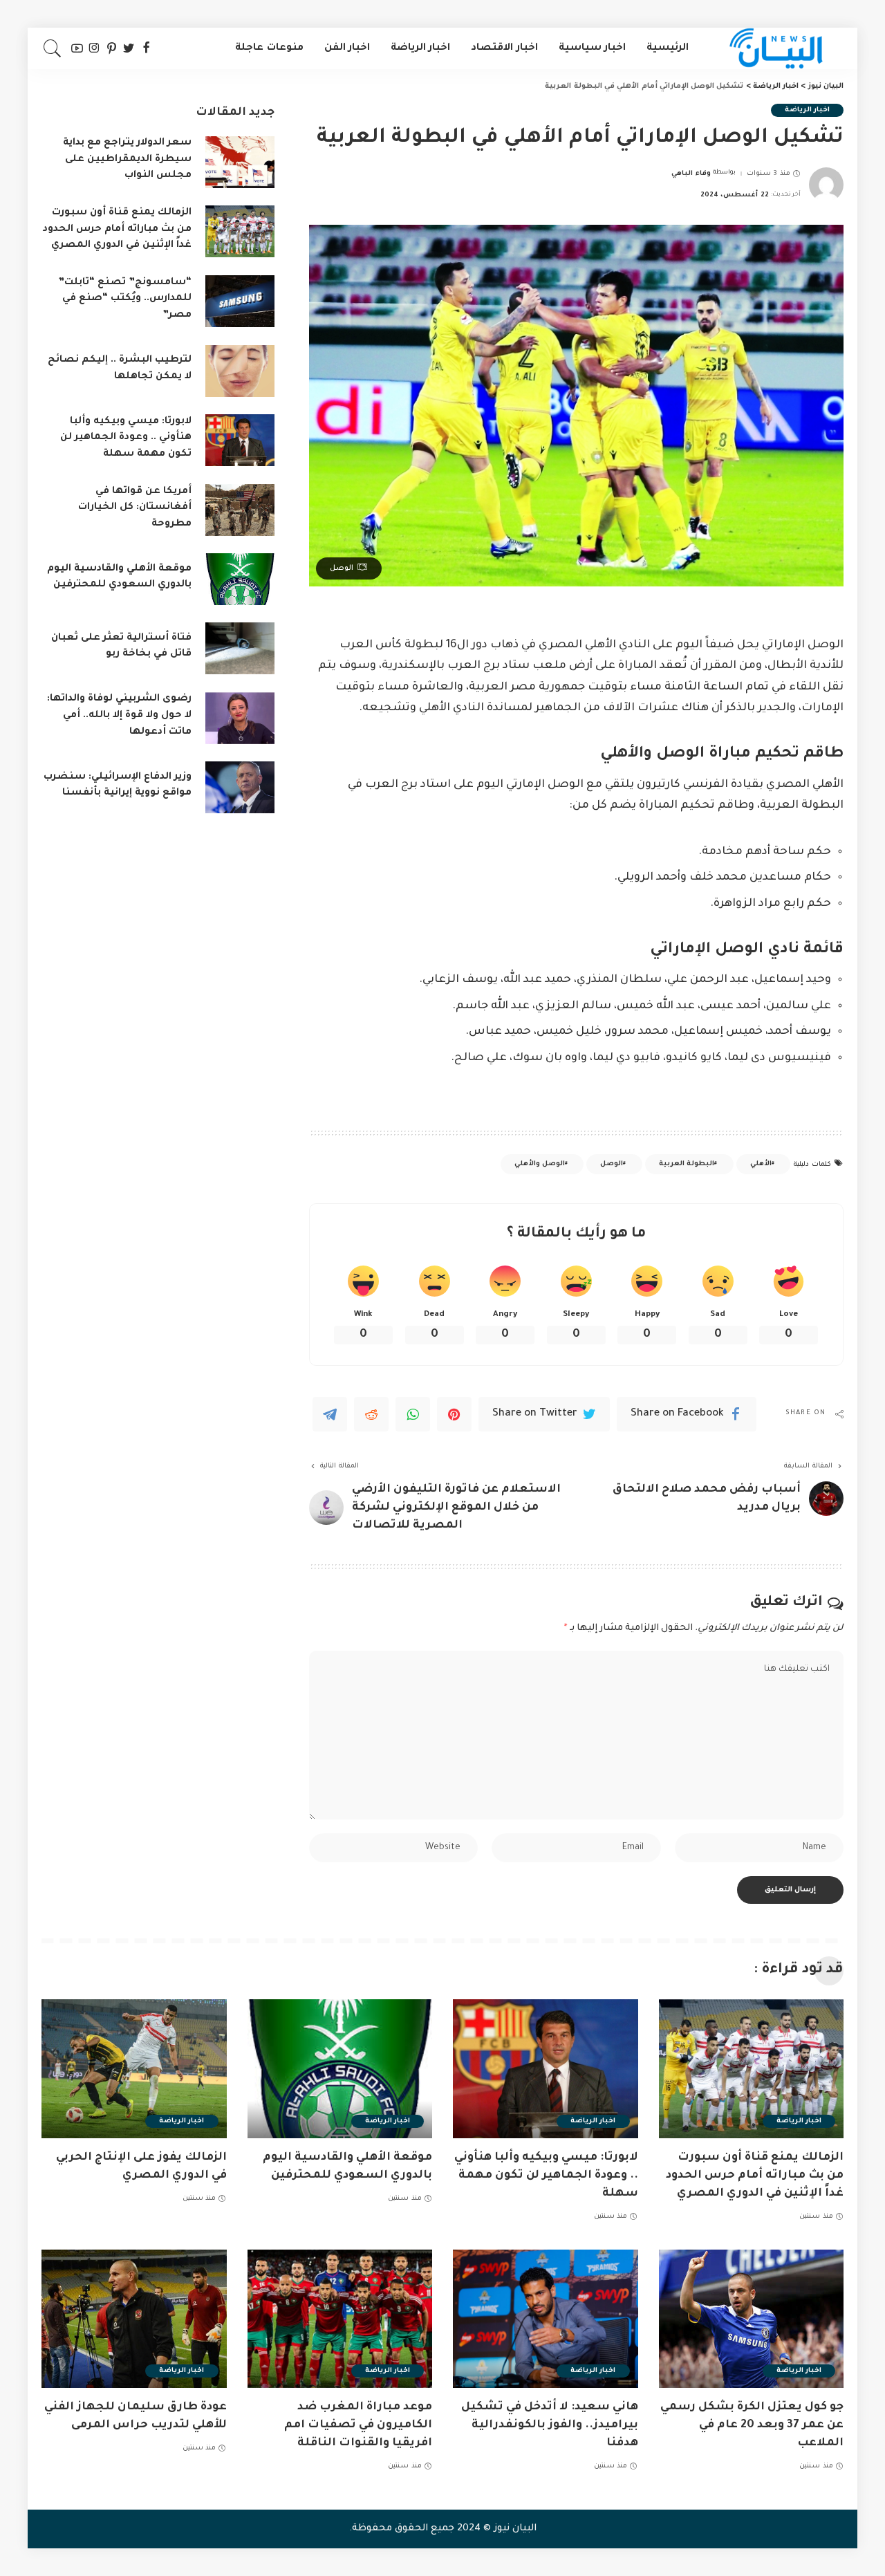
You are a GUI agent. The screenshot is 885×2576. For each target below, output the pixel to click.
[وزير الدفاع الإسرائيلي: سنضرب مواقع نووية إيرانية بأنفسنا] (240, 787)
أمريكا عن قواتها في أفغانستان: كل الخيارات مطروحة (135, 508)
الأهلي (761, 1164)
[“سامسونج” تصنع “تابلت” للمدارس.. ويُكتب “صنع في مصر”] (240, 301)
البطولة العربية (687, 1164)
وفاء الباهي (691, 174)
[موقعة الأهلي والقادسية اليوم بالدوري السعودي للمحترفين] (240, 579)
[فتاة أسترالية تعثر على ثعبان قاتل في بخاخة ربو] (240, 648)
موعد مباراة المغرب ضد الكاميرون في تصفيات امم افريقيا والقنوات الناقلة (358, 2425)
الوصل (612, 1164)
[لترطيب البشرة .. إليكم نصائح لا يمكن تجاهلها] (240, 371)
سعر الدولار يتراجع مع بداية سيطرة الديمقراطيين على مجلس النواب (127, 159)
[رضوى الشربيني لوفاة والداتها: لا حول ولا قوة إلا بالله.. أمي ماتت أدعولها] (240, 718)
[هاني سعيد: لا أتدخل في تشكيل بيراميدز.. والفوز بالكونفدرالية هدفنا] (546, 2319)
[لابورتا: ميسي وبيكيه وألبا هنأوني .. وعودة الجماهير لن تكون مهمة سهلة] (240, 440)
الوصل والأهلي (540, 1164)
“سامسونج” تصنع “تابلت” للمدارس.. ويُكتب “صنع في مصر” (125, 299)
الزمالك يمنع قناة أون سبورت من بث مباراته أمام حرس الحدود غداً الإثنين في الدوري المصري (117, 229)
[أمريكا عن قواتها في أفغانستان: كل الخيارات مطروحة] (240, 510)
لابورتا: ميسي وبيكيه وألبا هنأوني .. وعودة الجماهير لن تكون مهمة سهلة (126, 438)
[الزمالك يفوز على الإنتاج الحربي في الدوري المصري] (134, 2069)
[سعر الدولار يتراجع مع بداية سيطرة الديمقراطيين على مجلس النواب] (240, 162)
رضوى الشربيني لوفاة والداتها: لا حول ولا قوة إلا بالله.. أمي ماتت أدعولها (119, 715)
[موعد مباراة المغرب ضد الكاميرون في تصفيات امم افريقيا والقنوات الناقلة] (340, 2319)
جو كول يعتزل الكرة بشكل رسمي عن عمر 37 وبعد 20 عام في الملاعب (752, 2425)
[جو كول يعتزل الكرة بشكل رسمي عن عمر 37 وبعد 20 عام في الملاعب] (752, 2319)
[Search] (53, 48)
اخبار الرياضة (807, 110)
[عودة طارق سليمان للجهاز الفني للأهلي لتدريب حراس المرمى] (134, 2319)
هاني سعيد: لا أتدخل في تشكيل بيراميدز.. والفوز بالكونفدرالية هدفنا (550, 2425)
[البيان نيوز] (776, 48)
